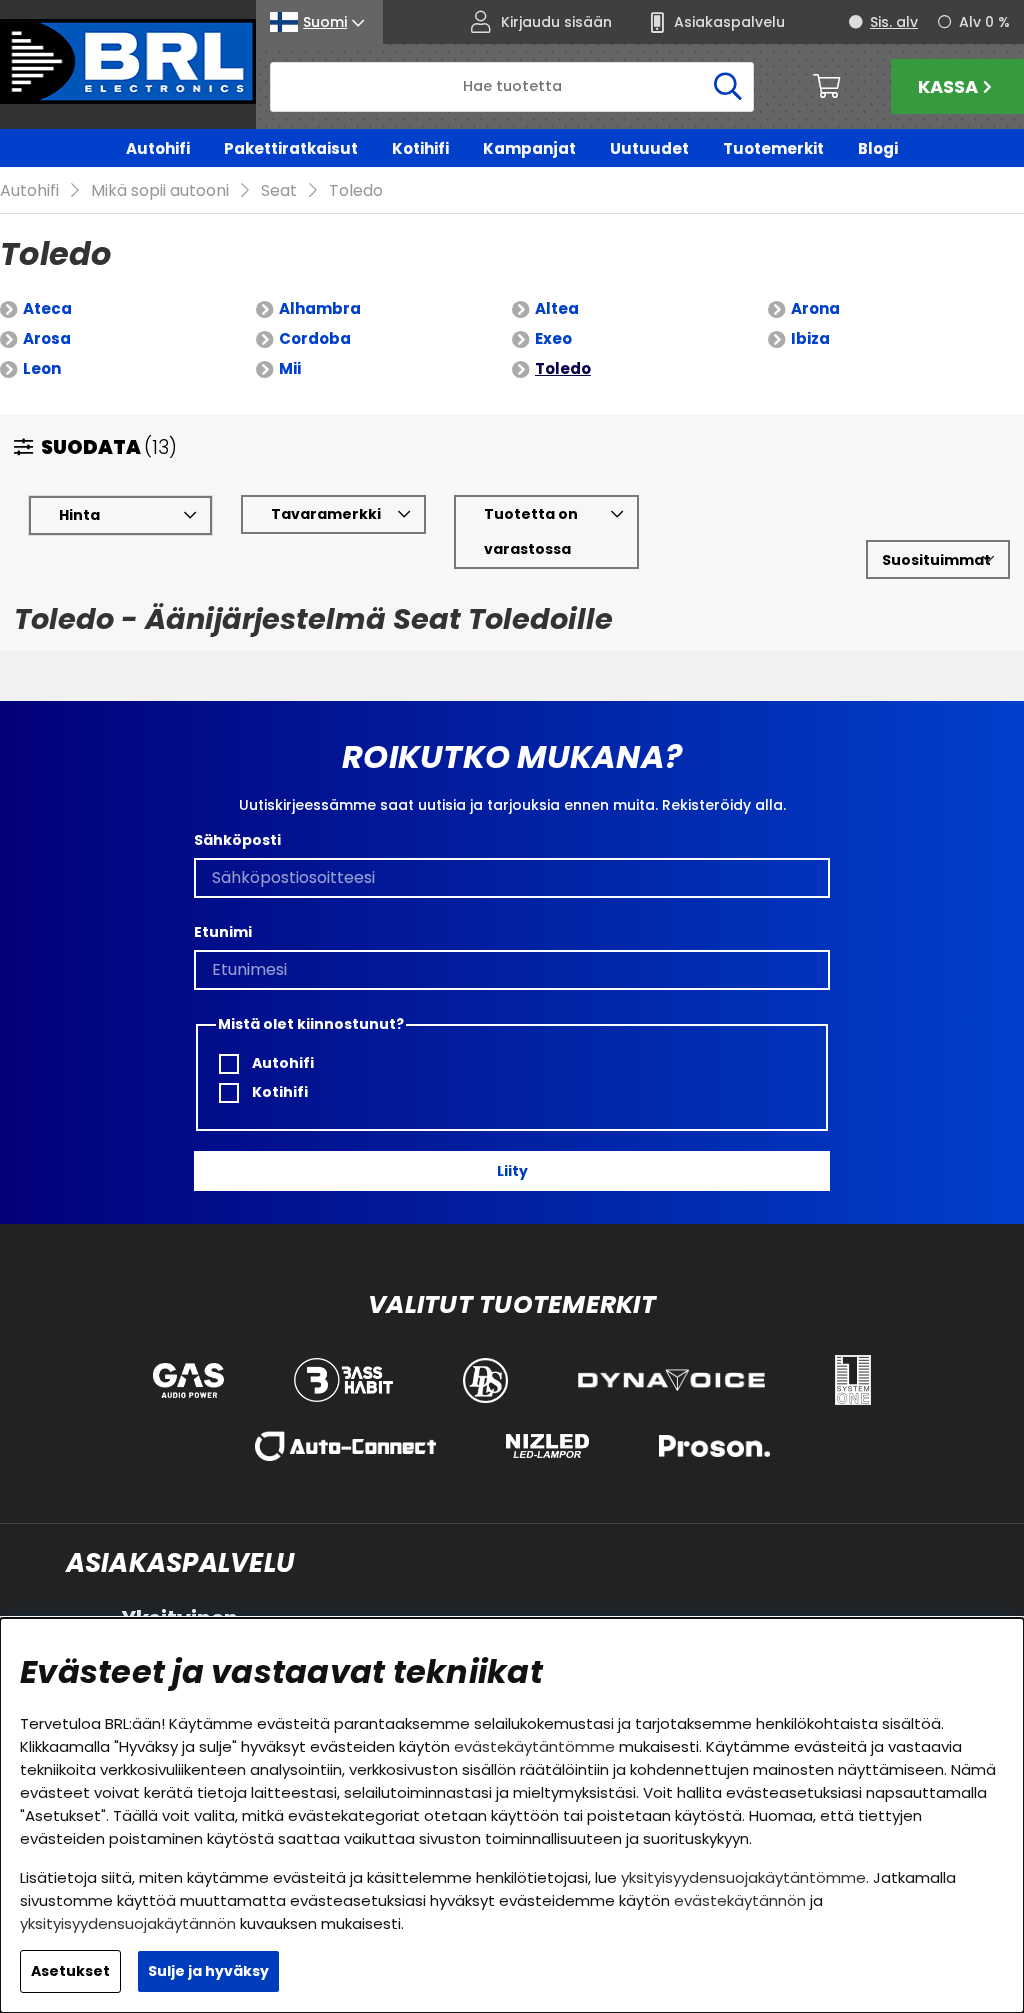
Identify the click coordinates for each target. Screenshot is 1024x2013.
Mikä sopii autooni (160, 190)
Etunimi (223, 932)
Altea (557, 308)
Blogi (878, 148)
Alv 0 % (984, 22)
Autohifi (158, 148)
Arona (815, 308)
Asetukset (70, 1971)
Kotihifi (420, 148)
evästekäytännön (740, 1900)
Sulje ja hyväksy (208, 1971)
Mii (290, 368)
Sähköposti (237, 840)
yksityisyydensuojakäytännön (128, 1923)
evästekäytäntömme (534, 1746)
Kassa (948, 86)
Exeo (553, 338)
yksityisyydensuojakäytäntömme (743, 1877)
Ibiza (810, 338)
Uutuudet (649, 148)
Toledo (356, 190)
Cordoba (315, 338)
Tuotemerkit (773, 148)
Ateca (47, 308)
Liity (512, 1171)
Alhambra (320, 308)
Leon (42, 368)
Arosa (47, 338)
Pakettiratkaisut (291, 148)
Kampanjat (529, 148)
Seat (279, 190)
